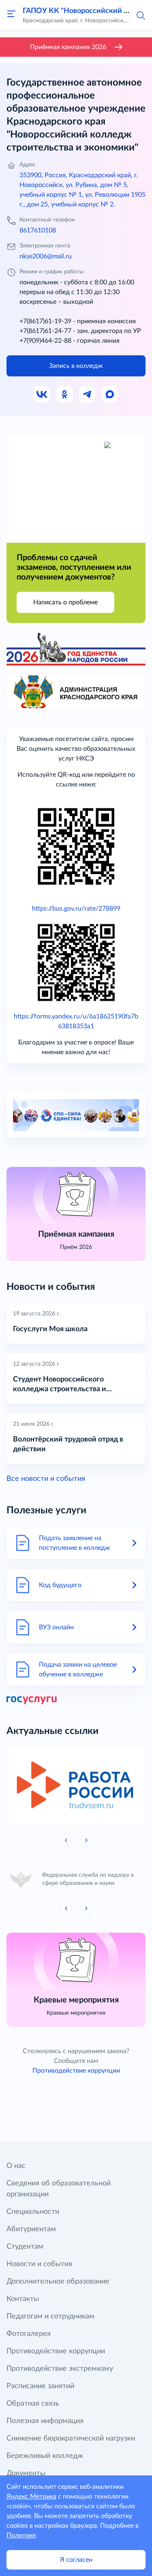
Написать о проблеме (65, 602)
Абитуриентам (31, 2229)
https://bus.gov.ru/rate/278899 (76, 909)
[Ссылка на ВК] (42, 395)
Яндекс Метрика (31, 2497)
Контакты (23, 2299)
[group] (76, 1786)
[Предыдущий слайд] (66, 1840)
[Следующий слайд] (86, 1840)
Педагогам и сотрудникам (50, 2316)
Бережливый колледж (45, 2456)
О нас (16, 2166)
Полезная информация (45, 2421)
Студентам (25, 2247)
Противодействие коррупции (76, 2071)
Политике (21, 2535)
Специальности (33, 2212)
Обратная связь (33, 2404)
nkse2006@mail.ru (46, 256)
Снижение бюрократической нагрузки (71, 2438)
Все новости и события (46, 1479)
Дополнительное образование (58, 2282)
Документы (26, 2473)
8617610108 (38, 230)
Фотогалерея (29, 2334)
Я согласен (76, 2560)
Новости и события (39, 2264)
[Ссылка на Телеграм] (88, 395)
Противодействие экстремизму (60, 2369)
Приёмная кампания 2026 (68, 47)
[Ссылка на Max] (110, 395)
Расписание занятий (40, 2386)
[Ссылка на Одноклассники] (65, 395)
